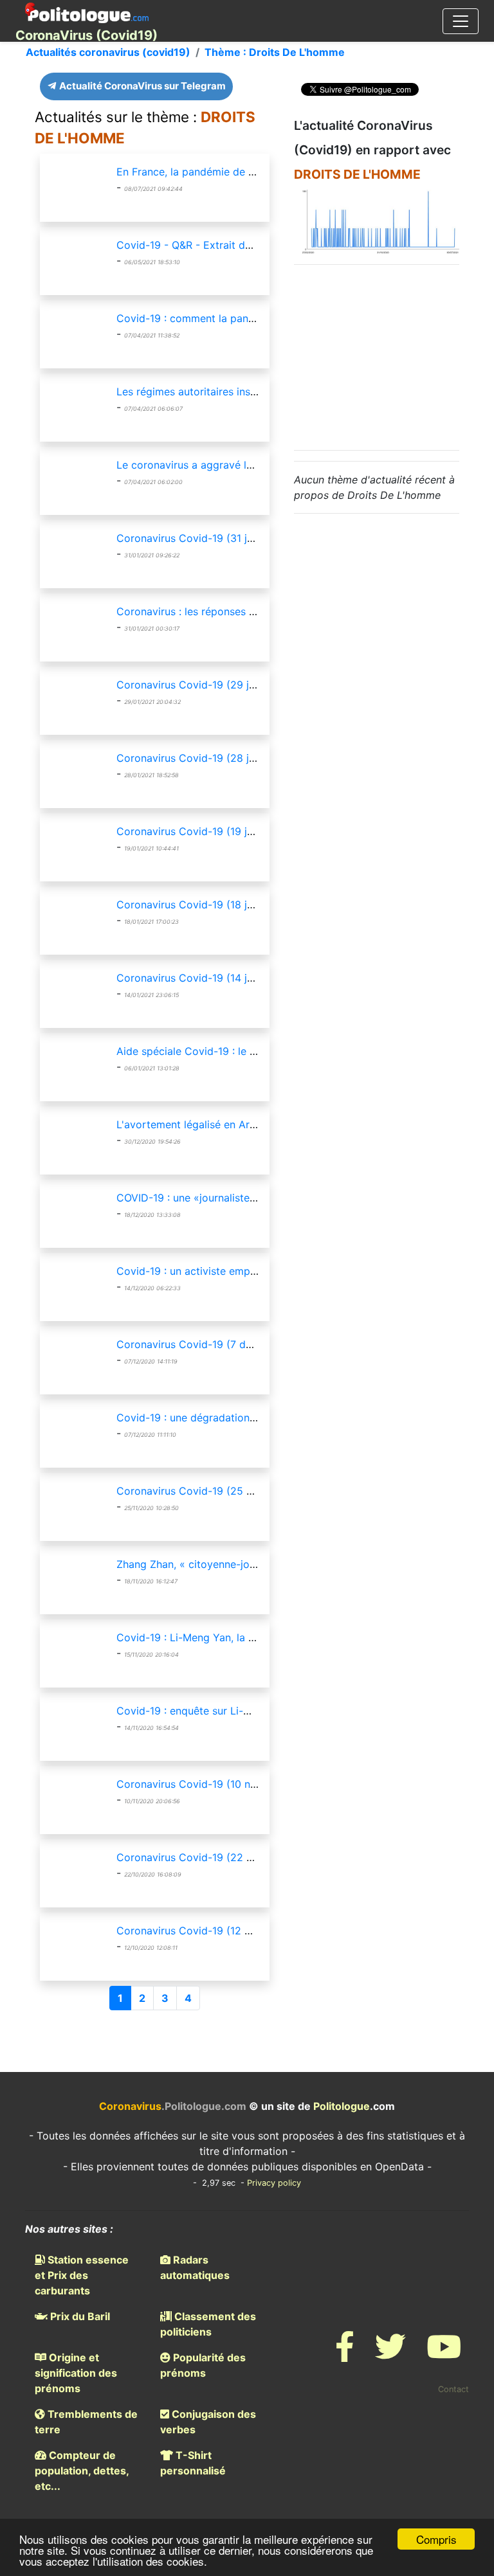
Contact (453, 2389)
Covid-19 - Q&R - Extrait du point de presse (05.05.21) (250, 245)
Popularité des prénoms (203, 2365)
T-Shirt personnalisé (193, 2463)
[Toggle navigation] (461, 21)
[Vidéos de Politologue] (444, 2355)
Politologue (342, 2106)
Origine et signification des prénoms (76, 2373)
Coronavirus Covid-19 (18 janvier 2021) (212, 905)
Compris (436, 2539)
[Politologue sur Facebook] (345, 2355)
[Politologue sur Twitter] (390, 2355)
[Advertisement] (390, 356)
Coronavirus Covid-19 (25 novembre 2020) (222, 1491)
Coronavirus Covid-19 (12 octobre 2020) (216, 1931)
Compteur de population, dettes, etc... (82, 2471)
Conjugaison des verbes (208, 2422)
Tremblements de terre (86, 2422)
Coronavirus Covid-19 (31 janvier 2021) (212, 538)
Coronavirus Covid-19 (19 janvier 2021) (212, 831)
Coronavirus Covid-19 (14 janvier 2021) (212, 978)
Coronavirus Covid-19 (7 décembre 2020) (219, 1344)
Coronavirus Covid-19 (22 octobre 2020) (217, 1857)
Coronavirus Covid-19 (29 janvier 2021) (213, 685)
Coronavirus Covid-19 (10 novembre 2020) (221, 1784)
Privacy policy (274, 2183)
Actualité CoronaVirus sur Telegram (141, 86)
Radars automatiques (195, 2267)
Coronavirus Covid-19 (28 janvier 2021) (213, 758)
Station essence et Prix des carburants (82, 2275)
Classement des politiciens (208, 2324)
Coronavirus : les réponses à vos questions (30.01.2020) (253, 611)
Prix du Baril (79, 2316)
